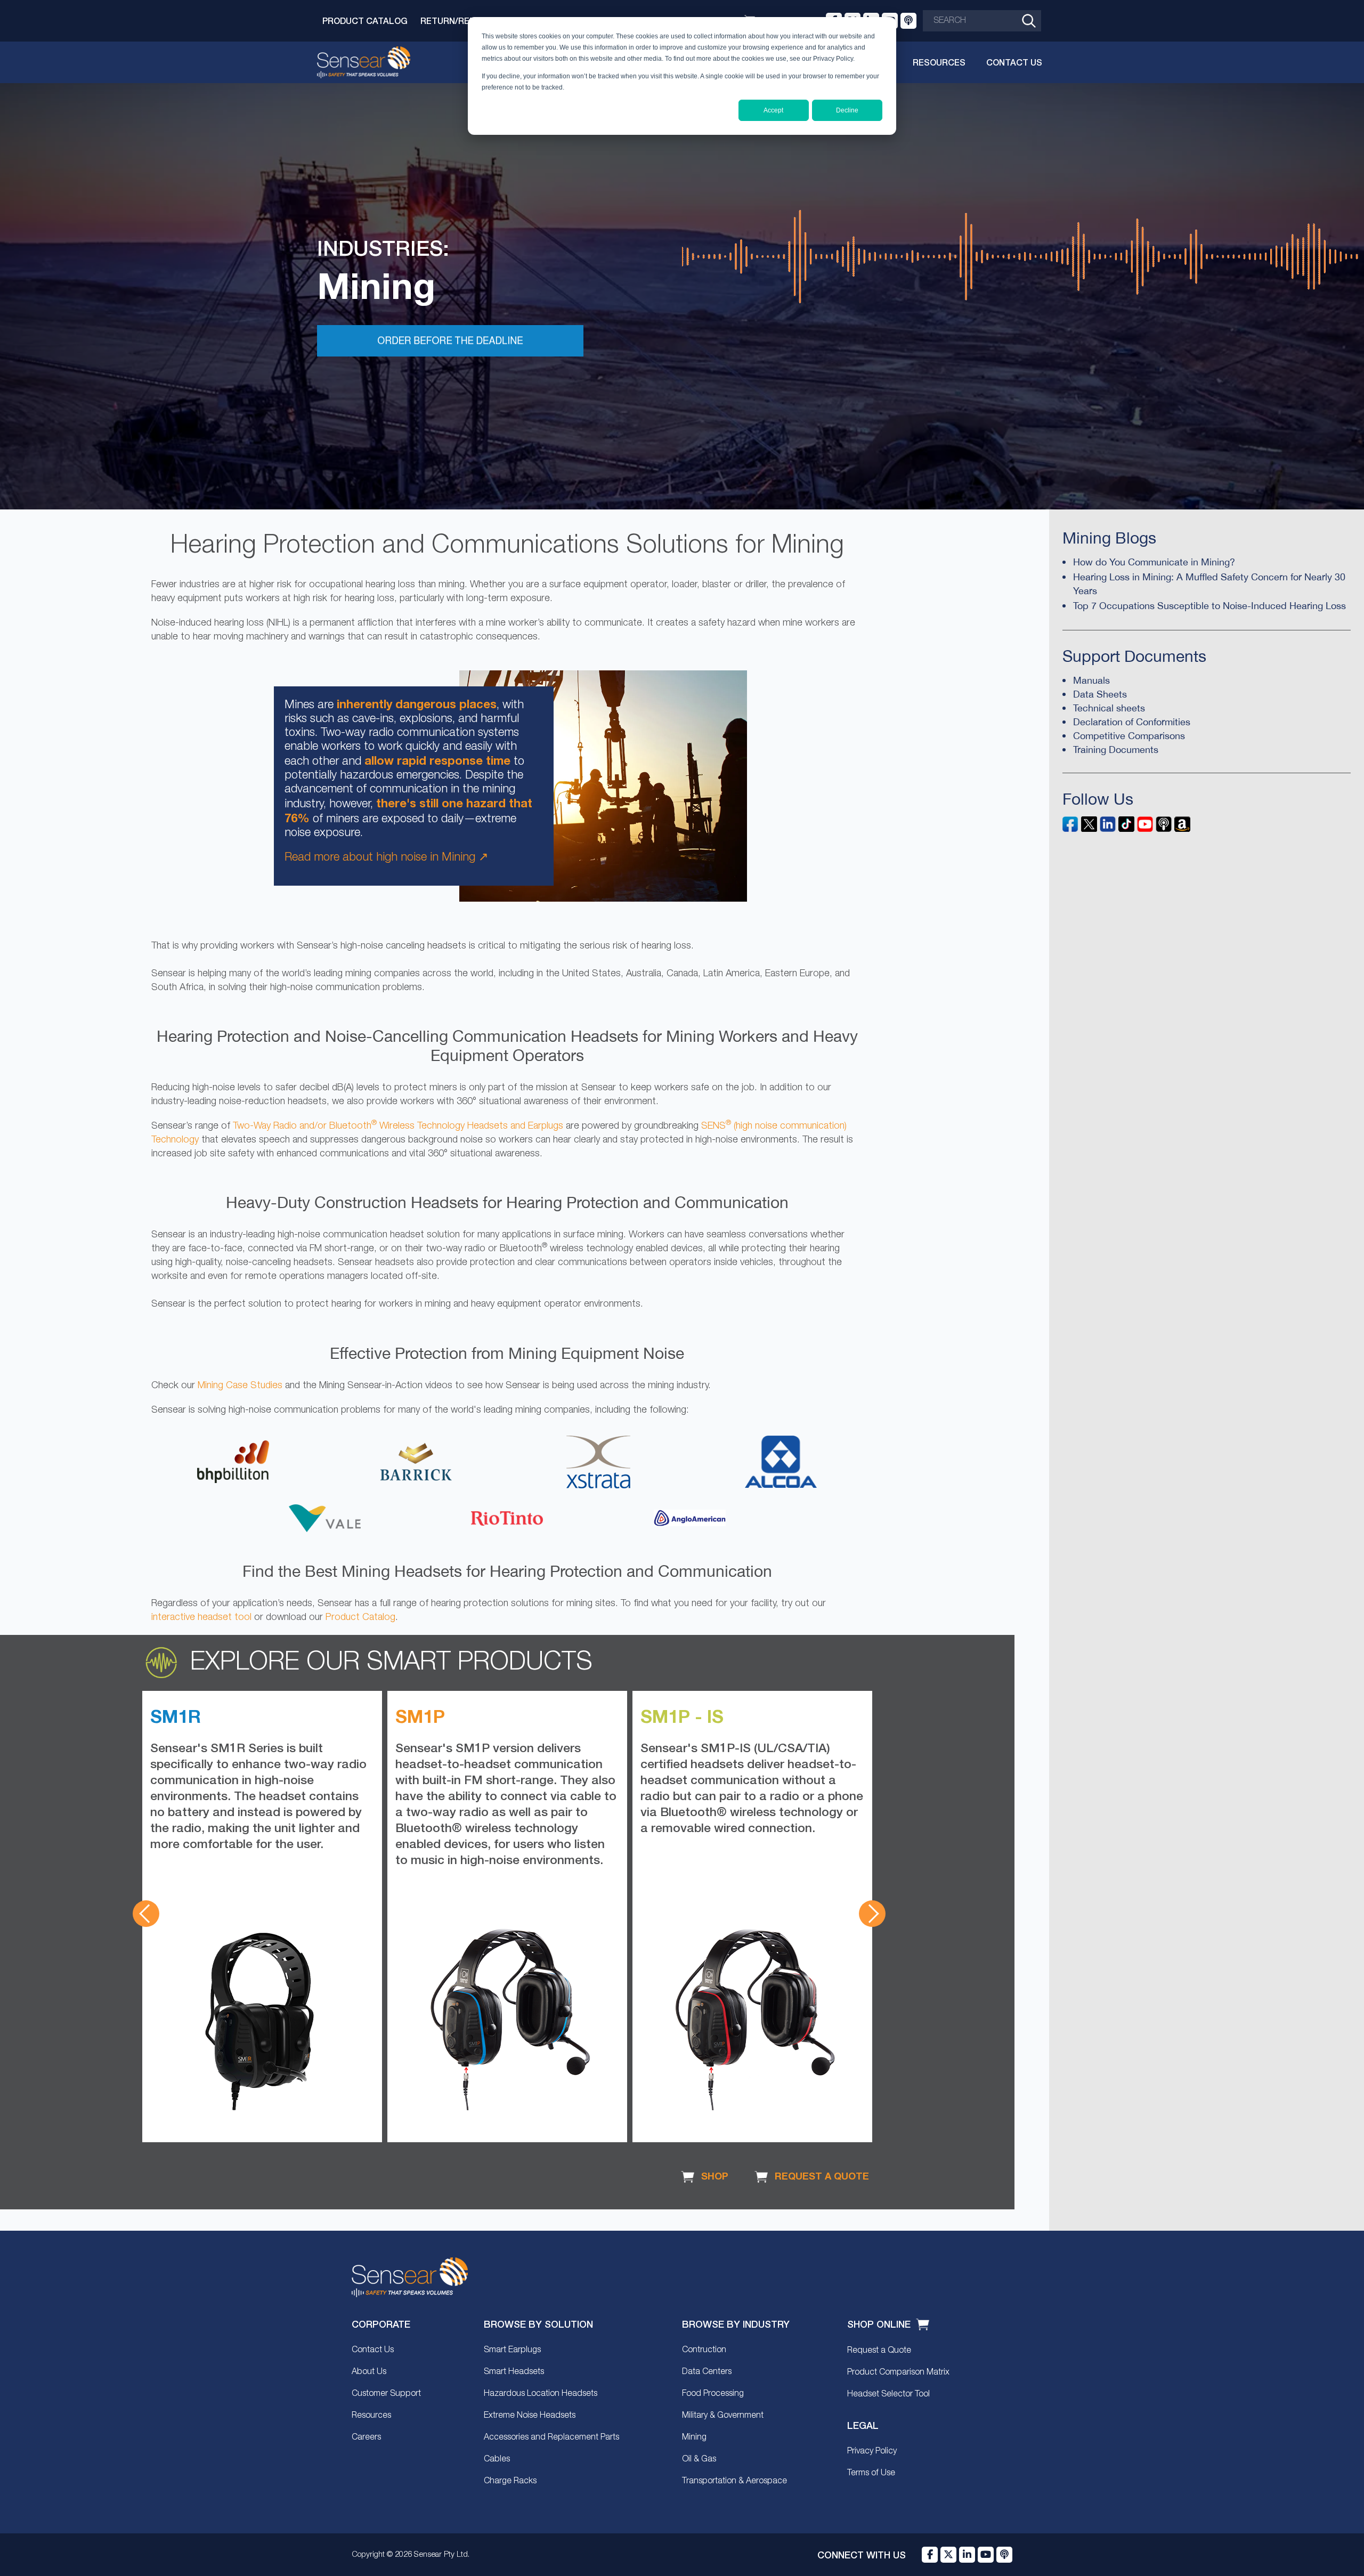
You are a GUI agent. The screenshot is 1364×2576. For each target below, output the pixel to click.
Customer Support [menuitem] (386, 2394)
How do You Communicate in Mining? (1154, 562)
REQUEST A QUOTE (821, 2176)
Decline (847, 110)
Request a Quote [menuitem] (879, 2351)
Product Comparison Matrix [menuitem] (898, 2372)
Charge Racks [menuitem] (510, 2481)
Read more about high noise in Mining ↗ (386, 857)
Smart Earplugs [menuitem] (512, 2350)
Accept (773, 110)
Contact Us (1014, 62)
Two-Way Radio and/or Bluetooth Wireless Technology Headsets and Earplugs (398, 1126)
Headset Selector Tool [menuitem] (888, 2394)
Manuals (1091, 680)
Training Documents (1116, 750)
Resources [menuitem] (371, 2416)
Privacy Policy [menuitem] (872, 2451)
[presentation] (146, 1914)
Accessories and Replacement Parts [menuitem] (551, 2437)
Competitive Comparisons (1129, 736)
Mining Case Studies (240, 1386)
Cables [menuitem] (497, 2459)
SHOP (713, 2176)
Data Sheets (1100, 694)
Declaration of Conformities (1132, 722)
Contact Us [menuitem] (373, 2350)
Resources (939, 62)
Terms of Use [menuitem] (871, 2473)
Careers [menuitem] (366, 2437)
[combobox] (982, 21)
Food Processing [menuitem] (713, 2394)
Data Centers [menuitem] (707, 2372)
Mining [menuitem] (694, 2437)
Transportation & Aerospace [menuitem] (734, 2481)
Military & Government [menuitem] (723, 2416)
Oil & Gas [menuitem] (699, 2459)
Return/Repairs (457, 21)
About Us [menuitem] (369, 2372)
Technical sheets (1109, 708)
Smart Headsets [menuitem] (514, 2372)
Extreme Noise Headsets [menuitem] (530, 2416)
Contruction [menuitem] (704, 2350)
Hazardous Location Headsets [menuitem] (541, 2394)
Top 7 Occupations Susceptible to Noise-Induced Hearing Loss (1209, 606)
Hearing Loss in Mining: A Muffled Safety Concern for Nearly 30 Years (1209, 584)
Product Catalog (365, 21)
